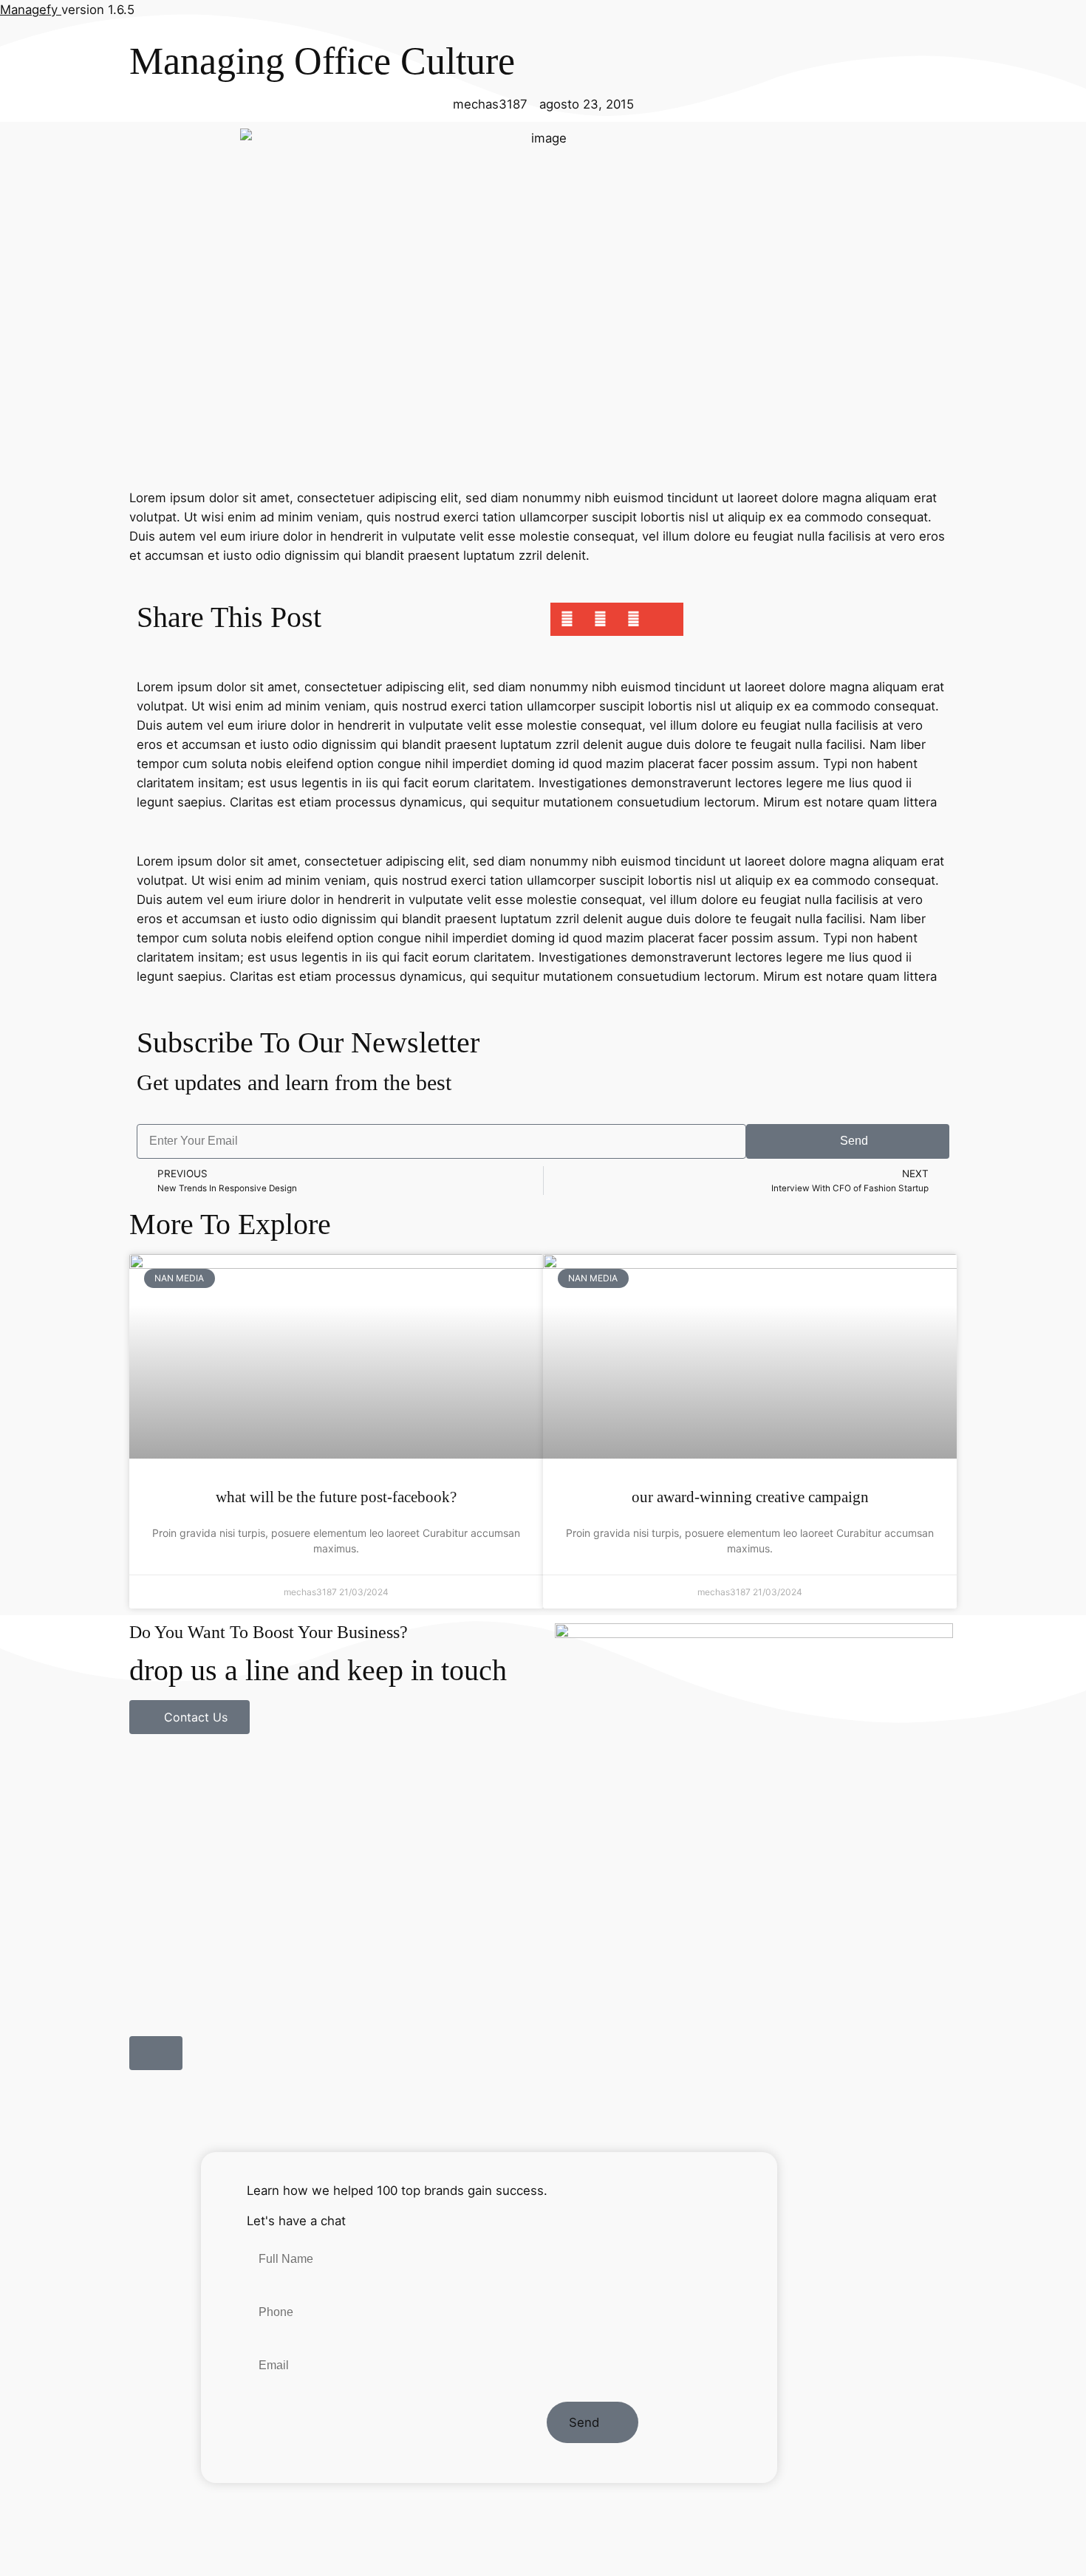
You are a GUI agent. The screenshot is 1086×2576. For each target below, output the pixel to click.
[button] (567, 619)
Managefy (31, 10)
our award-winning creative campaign (750, 1497)
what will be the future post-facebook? (336, 1497)
